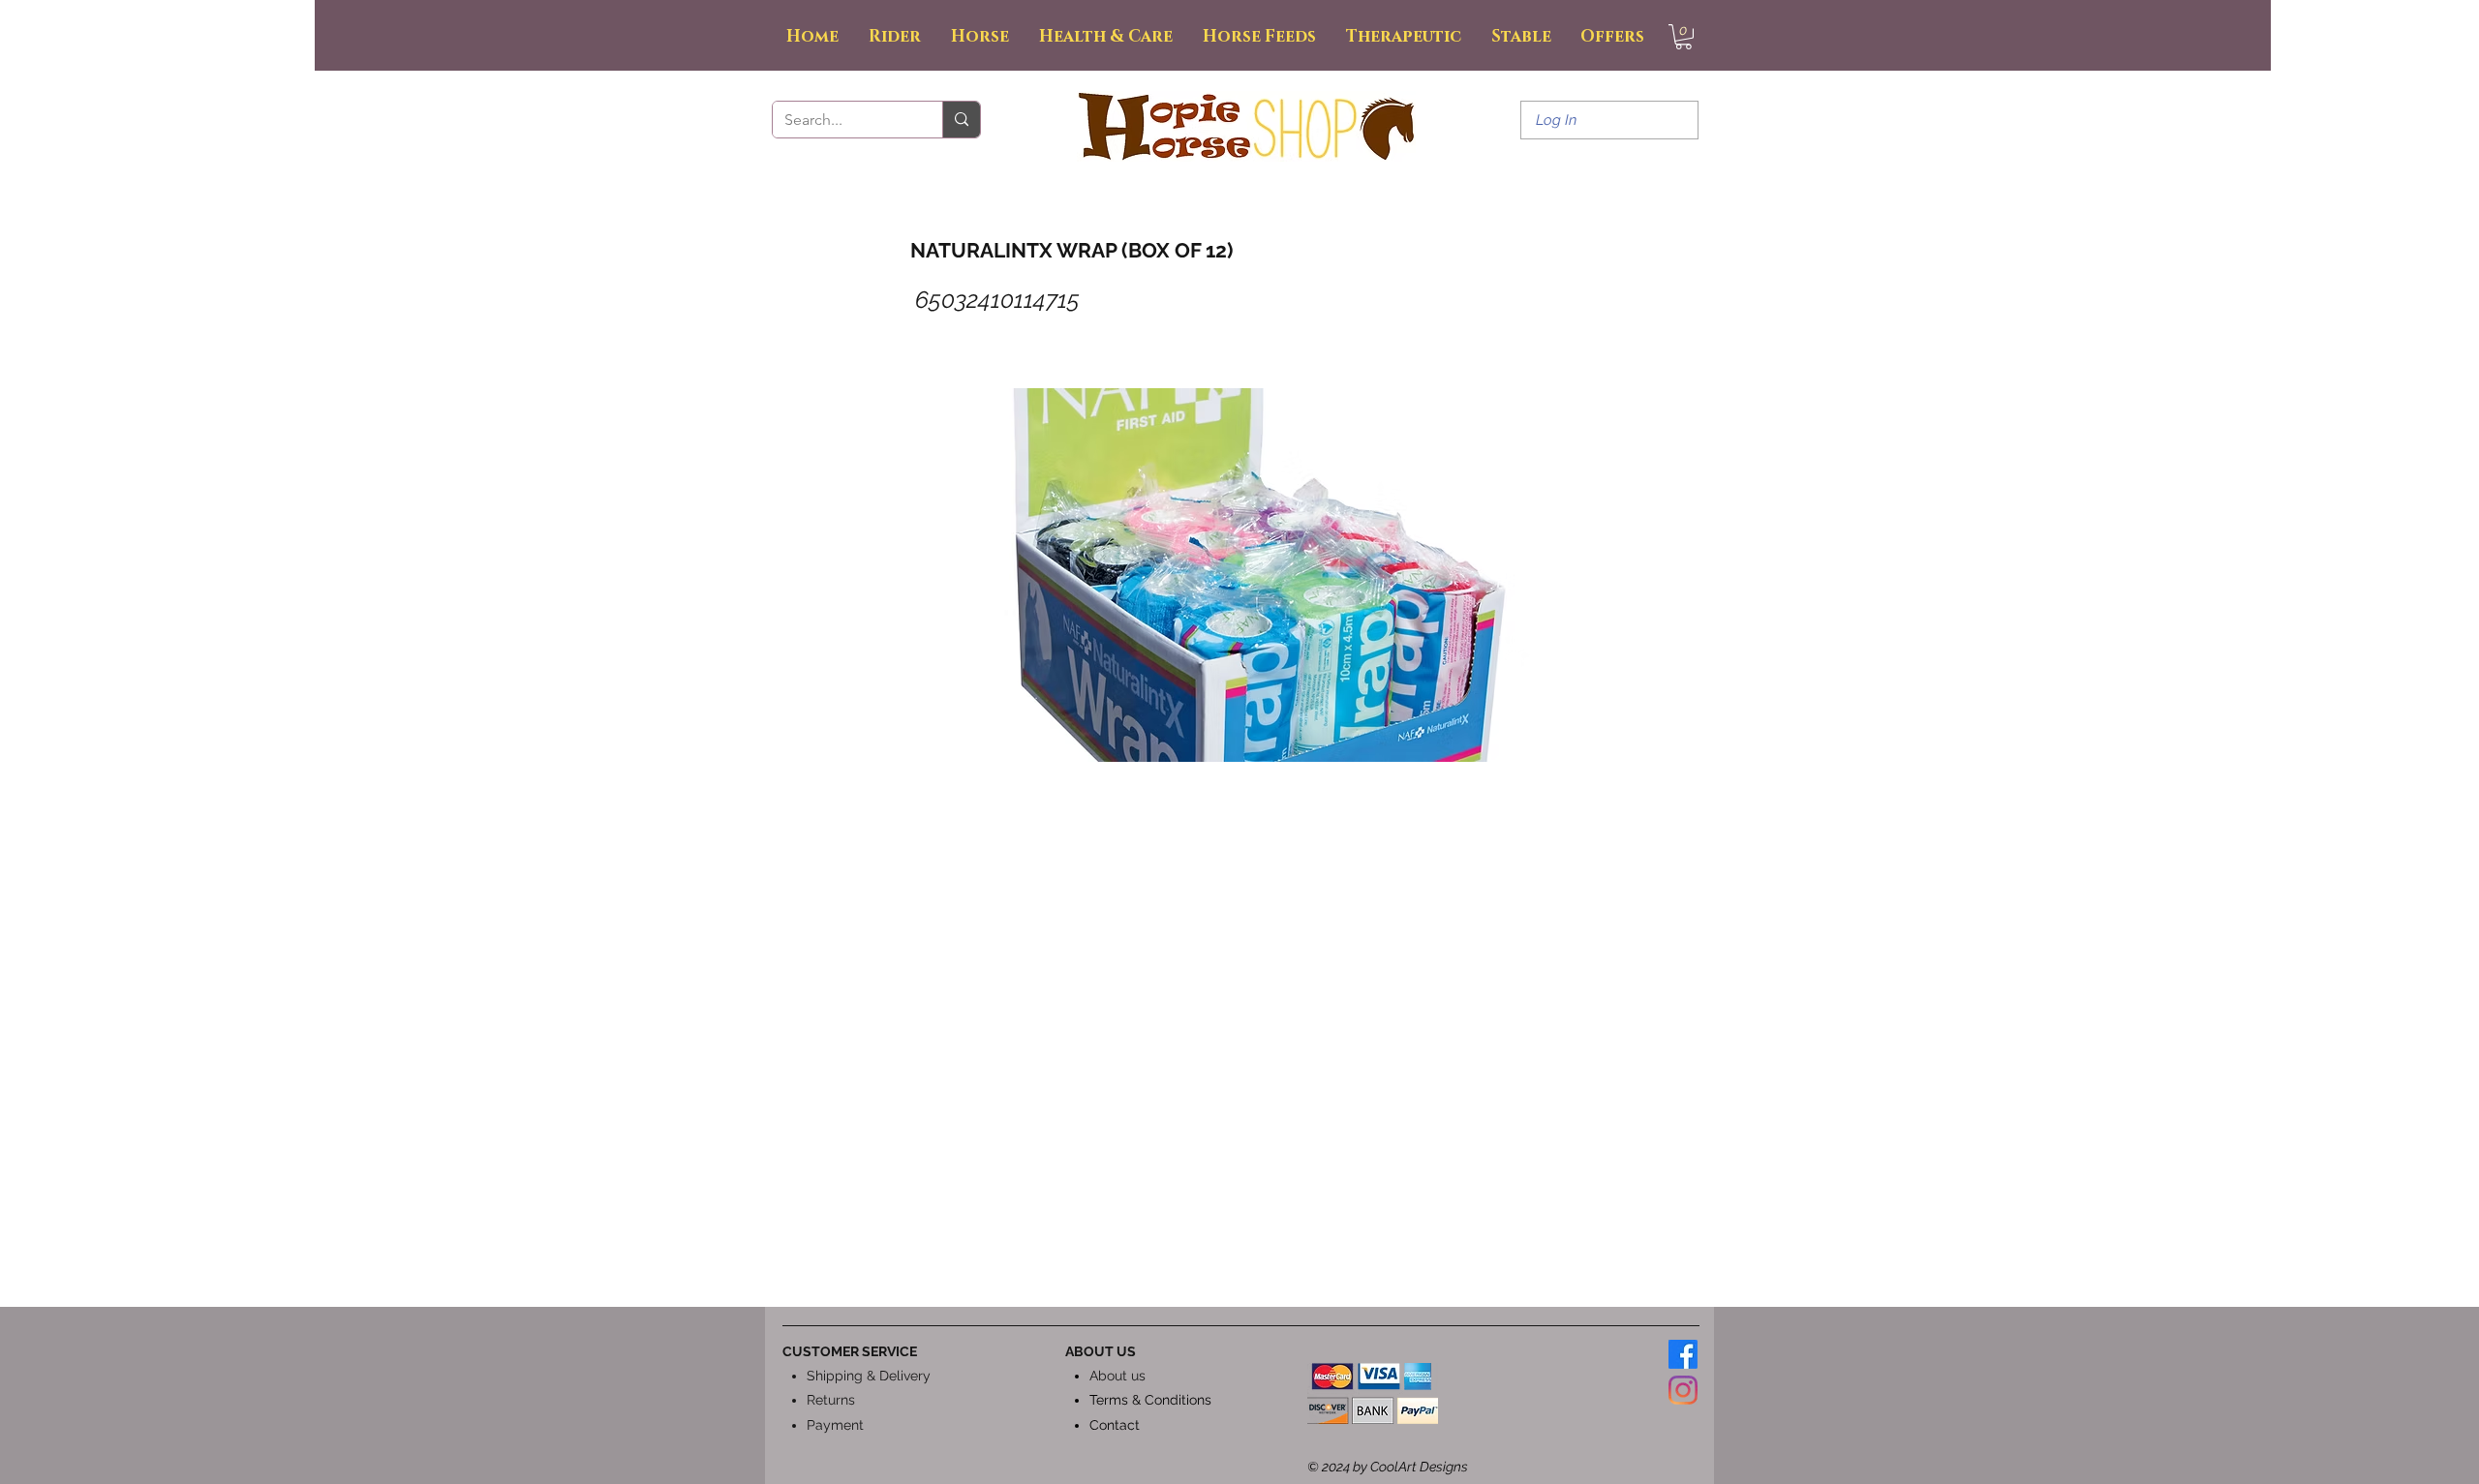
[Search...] (961, 120)
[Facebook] (1683, 1354)
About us (1117, 1376)
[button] (1683, 37)
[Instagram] (1683, 1390)
